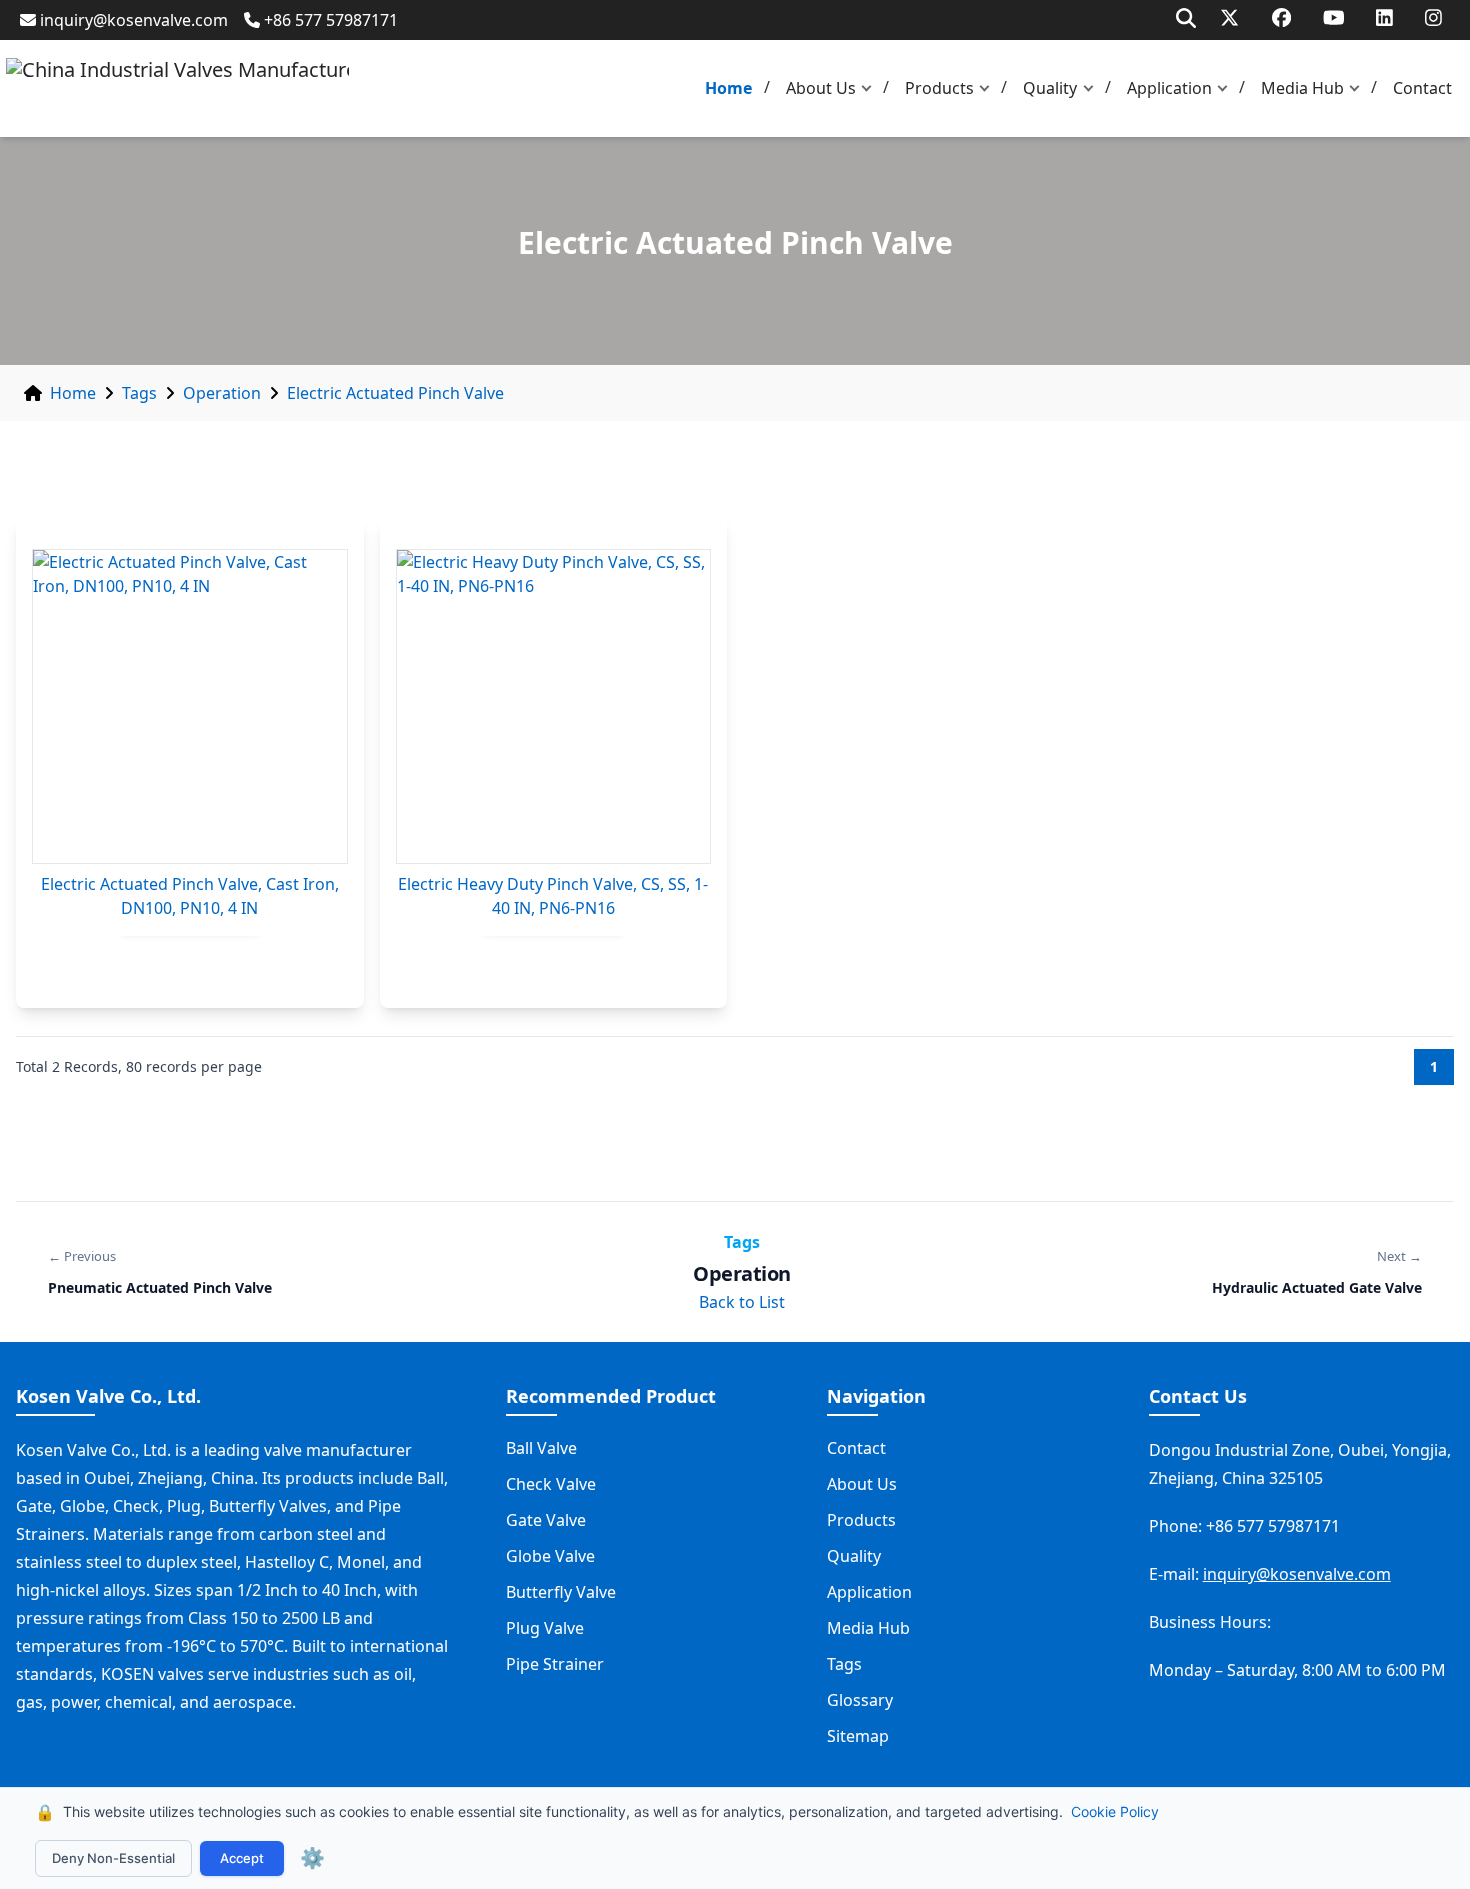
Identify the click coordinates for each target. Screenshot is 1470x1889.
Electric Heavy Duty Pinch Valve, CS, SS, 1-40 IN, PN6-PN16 (553, 896)
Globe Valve (550, 1556)
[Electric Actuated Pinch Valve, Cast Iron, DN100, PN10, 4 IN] (190, 707)
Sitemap (858, 1736)
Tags (139, 393)
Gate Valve (546, 1520)
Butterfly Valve (561, 1592)
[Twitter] (1229, 17)
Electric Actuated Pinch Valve (395, 393)
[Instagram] (1433, 17)
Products (939, 88)
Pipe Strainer (555, 1664)
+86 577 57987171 (331, 20)
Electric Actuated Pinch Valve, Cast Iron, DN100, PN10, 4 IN (190, 896)
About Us (821, 88)
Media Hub (1302, 88)
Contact (1422, 88)
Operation (222, 393)
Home (728, 88)
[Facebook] (1281, 17)
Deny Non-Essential (113, 1858)
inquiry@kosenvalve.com (134, 20)
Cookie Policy (1115, 1811)
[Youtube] (1334, 17)
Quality (1050, 88)
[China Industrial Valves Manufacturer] (177, 88)
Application (1169, 88)
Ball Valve (541, 1448)
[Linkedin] (1384, 17)
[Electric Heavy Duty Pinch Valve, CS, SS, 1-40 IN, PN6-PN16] (554, 707)
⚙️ (312, 1858)
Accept (242, 1858)
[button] (871, 88)
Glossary (860, 1700)
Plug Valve (545, 1628)
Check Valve (551, 1484)
